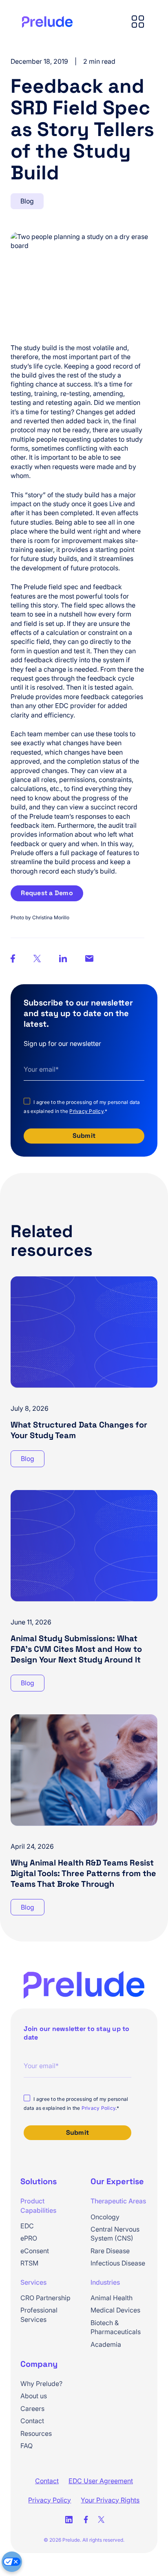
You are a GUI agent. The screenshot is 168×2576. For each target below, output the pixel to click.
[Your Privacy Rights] (12, 2562)
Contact (32, 2421)
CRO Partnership (45, 2298)
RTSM (29, 2263)
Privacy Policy (86, 1111)
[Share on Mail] (63, 960)
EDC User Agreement (101, 2481)
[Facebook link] (86, 2520)
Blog (27, 201)
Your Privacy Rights (110, 2500)
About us (34, 2396)
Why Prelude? (41, 2384)
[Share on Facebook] (89, 959)
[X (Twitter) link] (101, 2520)
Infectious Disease (118, 2263)
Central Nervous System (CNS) (115, 2234)
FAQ (27, 2446)
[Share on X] (37, 960)
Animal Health (112, 2298)
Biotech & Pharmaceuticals (116, 2327)
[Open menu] (138, 22)
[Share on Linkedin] (13, 960)
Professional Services (39, 2315)
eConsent (35, 2251)
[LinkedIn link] (69, 2520)
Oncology (105, 2217)
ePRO (29, 2238)
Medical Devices (115, 2310)
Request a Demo (47, 893)
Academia (106, 2344)
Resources (36, 2433)
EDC (27, 2226)
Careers (32, 2408)
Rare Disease (110, 2251)
